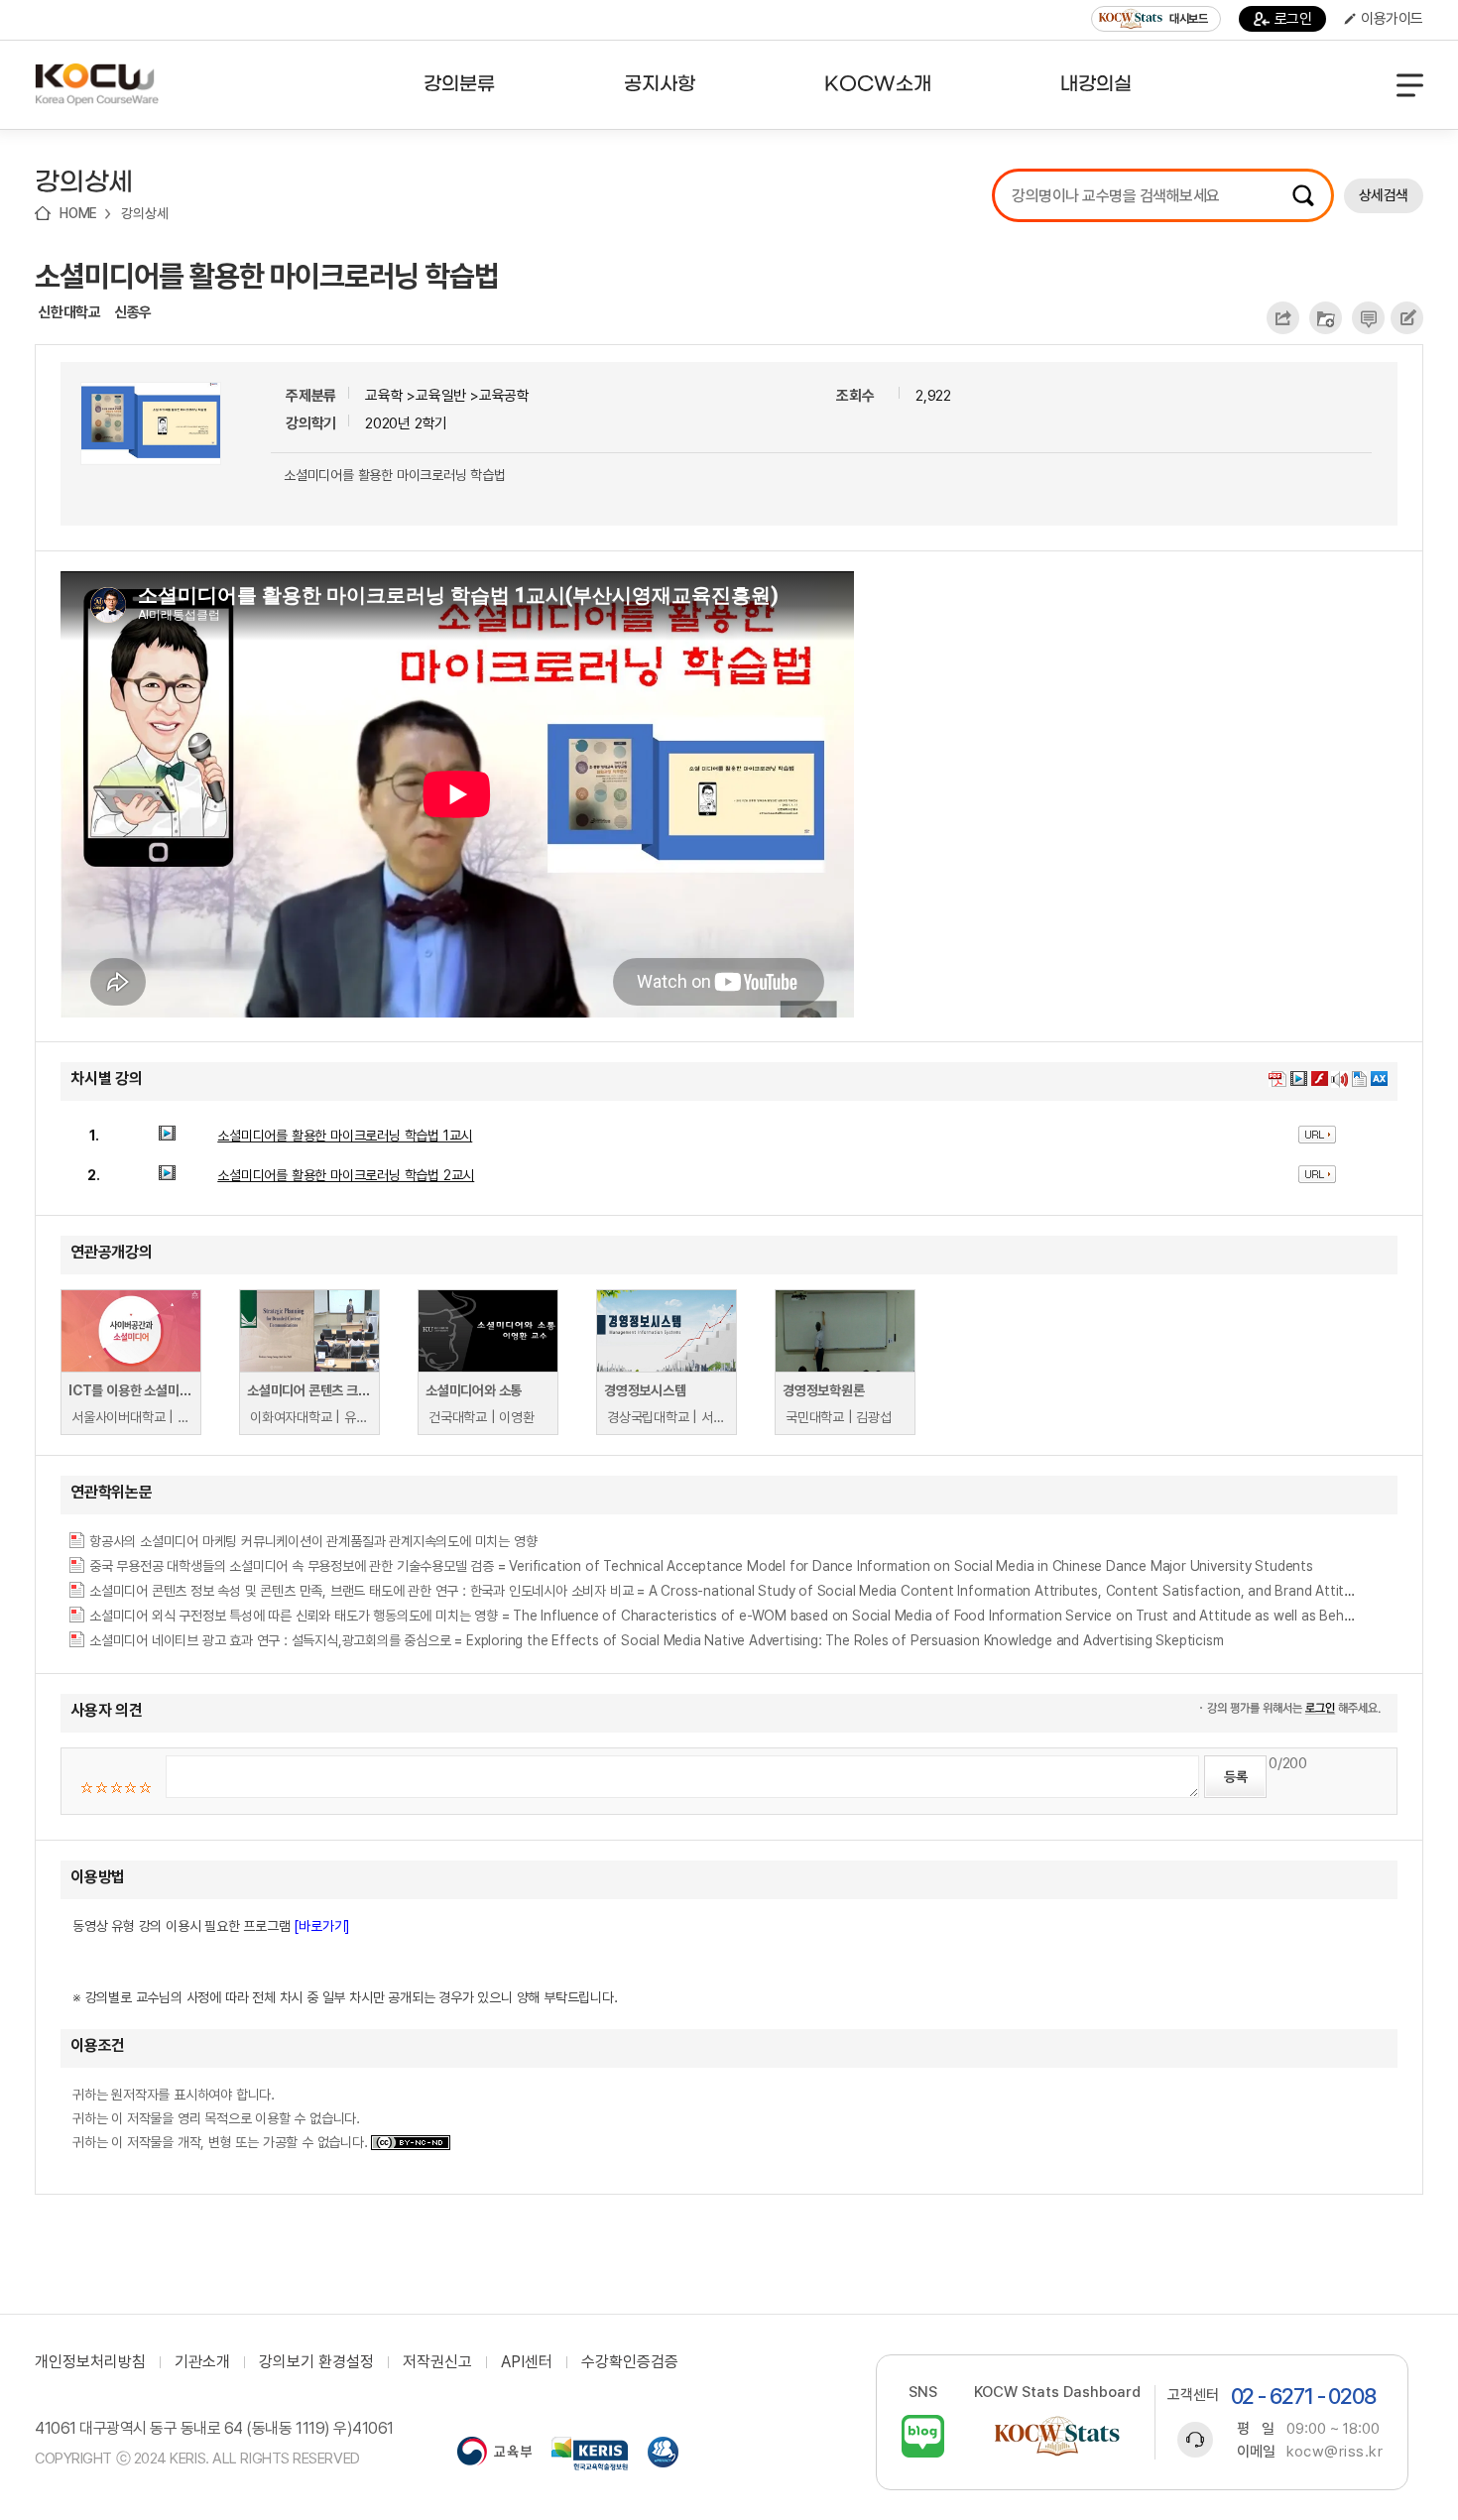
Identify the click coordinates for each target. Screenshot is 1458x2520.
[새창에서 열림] (494, 2454)
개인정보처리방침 (90, 2362)
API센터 (527, 2362)
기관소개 (202, 2362)
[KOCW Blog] (923, 2436)
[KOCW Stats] (1057, 2436)
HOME (78, 213)
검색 (1303, 195)
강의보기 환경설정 (316, 2362)
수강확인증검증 (630, 2362)
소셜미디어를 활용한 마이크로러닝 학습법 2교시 (346, 1175)
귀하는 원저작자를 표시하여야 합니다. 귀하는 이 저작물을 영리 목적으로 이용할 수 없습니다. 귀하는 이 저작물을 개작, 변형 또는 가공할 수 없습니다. (222, 2118)
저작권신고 (437, 2362)
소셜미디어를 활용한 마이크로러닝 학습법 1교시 (345, 1136)
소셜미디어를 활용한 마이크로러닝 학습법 (267, 276)
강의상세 (144, 213)
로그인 (1293, 19)
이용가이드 (1392, 19)
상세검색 (1384, 195)
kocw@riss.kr (1335, 2452)
